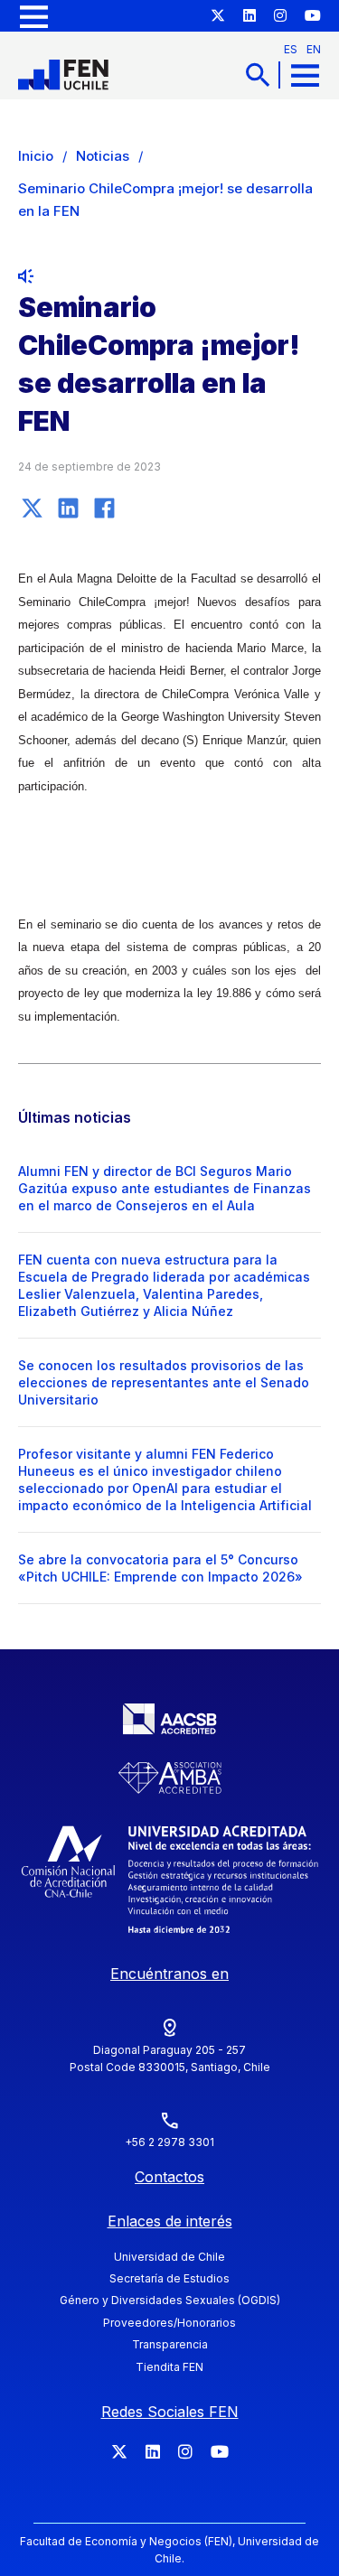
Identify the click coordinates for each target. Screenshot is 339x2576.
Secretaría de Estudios (169, 2278)
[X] (32, 508)
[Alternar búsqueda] (258, 75)
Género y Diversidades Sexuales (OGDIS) (170, 2300)
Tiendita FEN (169, 2367)
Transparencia (170, 2344)
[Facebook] (104, 508)
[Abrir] (34, 16)
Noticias (103, 156)
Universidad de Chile (169, 2257)
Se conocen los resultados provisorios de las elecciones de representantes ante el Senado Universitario (164, 1382)
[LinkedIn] (68, 508)
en (314, 49)
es (291, 49)
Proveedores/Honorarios (169, 2323)
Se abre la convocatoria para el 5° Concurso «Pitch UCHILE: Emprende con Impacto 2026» (160, 1568)
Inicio (36, 156)
